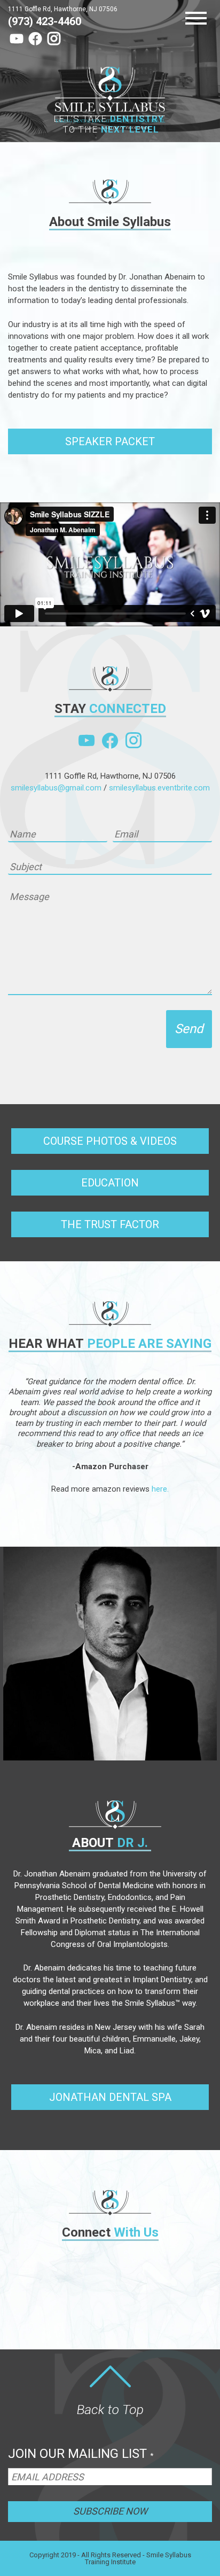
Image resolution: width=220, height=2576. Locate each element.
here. (160, 1489)
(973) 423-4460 (45, 21)
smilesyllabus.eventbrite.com (159, 788)
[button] (110, 441)
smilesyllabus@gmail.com (56, 788)
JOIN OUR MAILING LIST (81, 2454)
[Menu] (199, 19)
